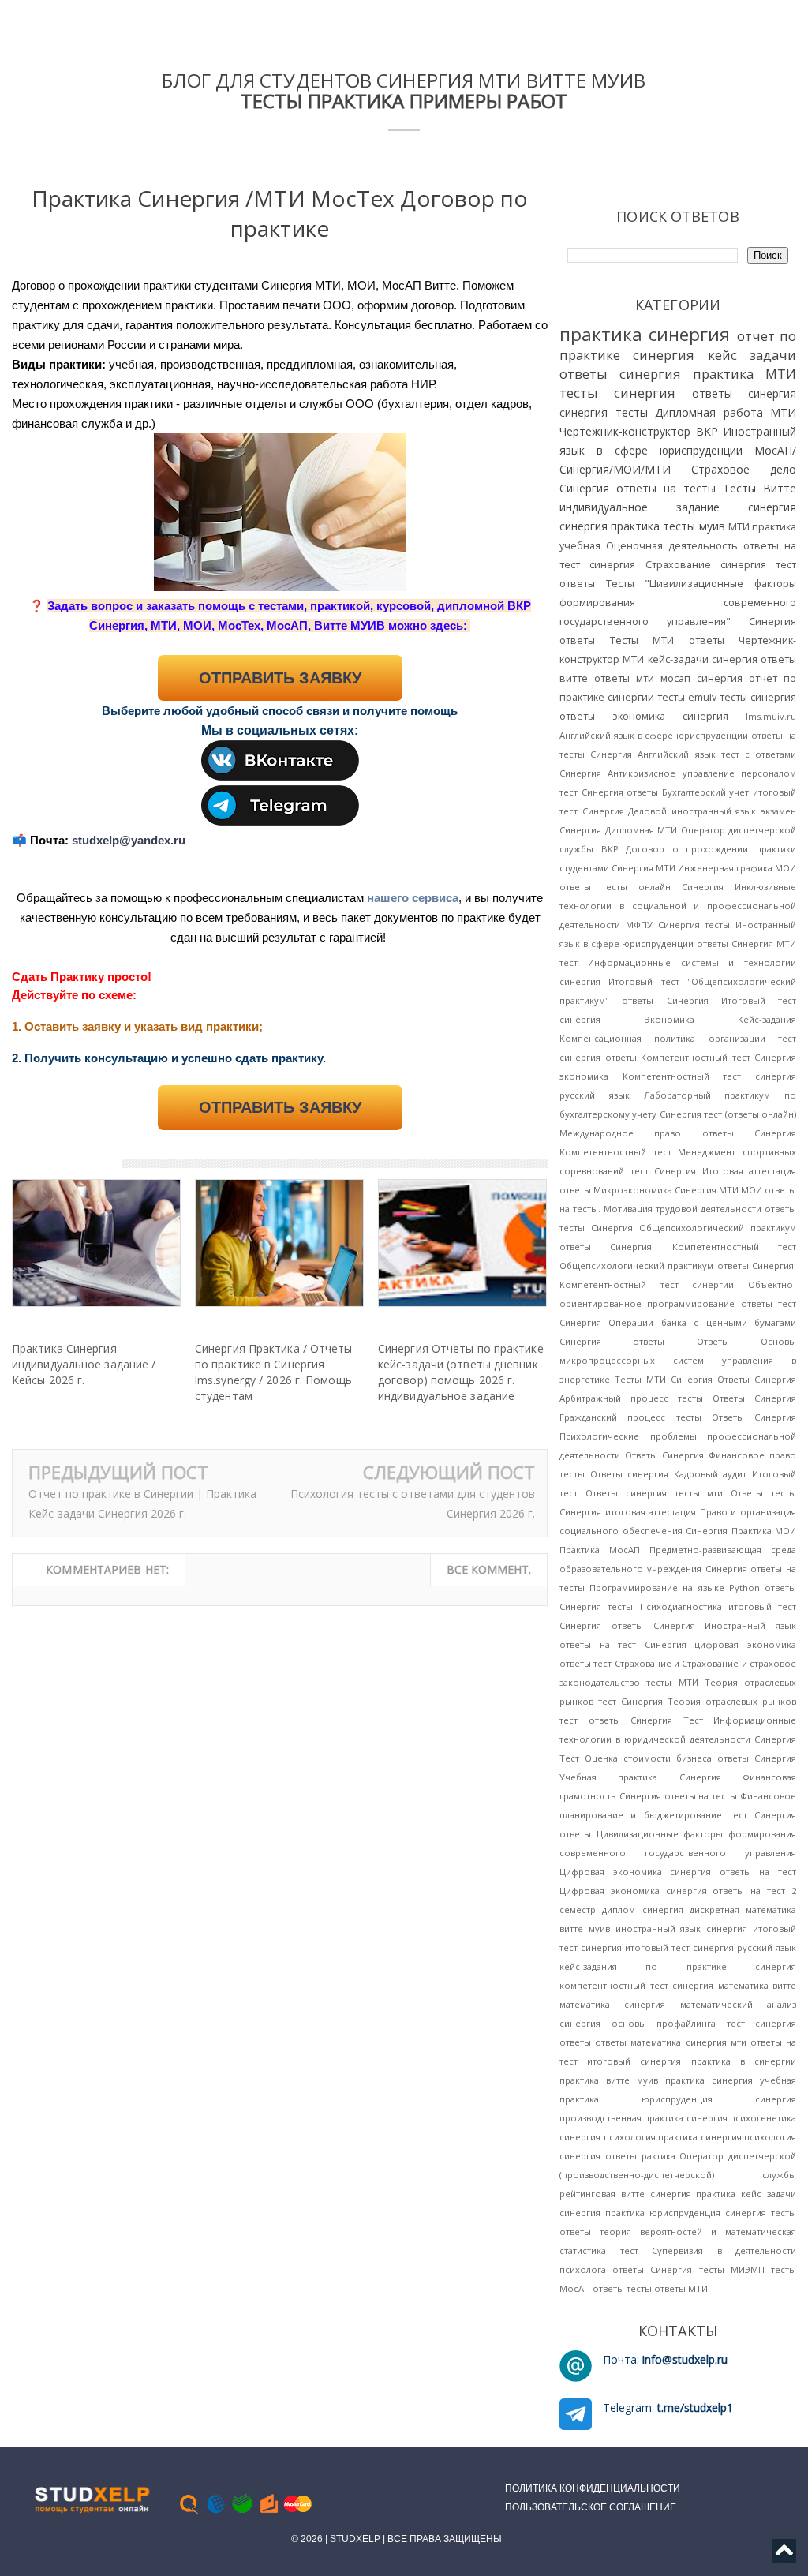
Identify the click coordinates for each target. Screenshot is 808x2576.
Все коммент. (489, 1569)
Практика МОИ (764, 1531)
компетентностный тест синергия (636, 1985)
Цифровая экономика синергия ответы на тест (678, 1872)
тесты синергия (617, 393)
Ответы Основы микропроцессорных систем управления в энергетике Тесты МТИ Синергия (678, 1360)
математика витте (757, 1985)
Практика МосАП (600, 1550)
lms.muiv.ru (771, 716)
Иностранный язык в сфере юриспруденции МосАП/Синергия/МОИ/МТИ (678, 450)
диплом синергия (642, 1910)
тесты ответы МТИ (667, 2288)
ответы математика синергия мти (671, 2042)
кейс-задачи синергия (703, 659)
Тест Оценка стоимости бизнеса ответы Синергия (678, 1758)
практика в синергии (744, 2061)
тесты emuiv (687, 697)
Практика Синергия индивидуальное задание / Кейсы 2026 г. (84, 1364)
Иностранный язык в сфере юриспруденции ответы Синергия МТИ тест (678, 944)
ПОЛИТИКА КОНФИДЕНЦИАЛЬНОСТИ (593, 2488)
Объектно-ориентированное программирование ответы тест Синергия (678, 1303)
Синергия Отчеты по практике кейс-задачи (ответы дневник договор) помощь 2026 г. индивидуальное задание (461, 1372)
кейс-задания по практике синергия (678, 1966)
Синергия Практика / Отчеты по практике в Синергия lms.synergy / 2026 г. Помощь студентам (274, 1372)
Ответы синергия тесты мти (655, 1493)
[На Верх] (784, 2555)
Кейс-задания (767, 1019)
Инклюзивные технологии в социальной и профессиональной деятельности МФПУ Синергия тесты (678, 906)
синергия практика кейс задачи (723, 2194)
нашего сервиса (413, 898)
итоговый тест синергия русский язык (711, 1947)
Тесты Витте (759, 488)
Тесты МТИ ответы (667, 640)
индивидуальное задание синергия (678, 507)
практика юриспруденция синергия (678, 2099)
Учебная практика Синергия (640, 1777)
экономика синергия (670, 716)
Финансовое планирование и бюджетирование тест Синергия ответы (678, 1815)
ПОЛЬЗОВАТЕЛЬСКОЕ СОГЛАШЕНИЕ (591, 2507)
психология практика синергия (673, 2137)
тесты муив (694, 526)
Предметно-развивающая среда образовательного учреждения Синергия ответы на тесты (678, 1569)
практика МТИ (744, 374)
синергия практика (610, 526)
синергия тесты (604, 412)
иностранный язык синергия (682, 1928)
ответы (575, 2042)
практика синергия (645, 334)
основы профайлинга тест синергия (704, 2023)
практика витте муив (609, 2080)
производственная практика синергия (643, 2118)
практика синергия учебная (731, 2080)
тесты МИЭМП (732, 2269)
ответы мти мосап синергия (668, 678)
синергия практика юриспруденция (640, 2213)
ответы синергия (744, 393)
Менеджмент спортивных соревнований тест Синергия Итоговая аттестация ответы (678, 1171)
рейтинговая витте (602, 2194)
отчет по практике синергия (678, 345)
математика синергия (612, 2004)
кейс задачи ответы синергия (678, 364)
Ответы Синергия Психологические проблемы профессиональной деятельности (678, 1436)
